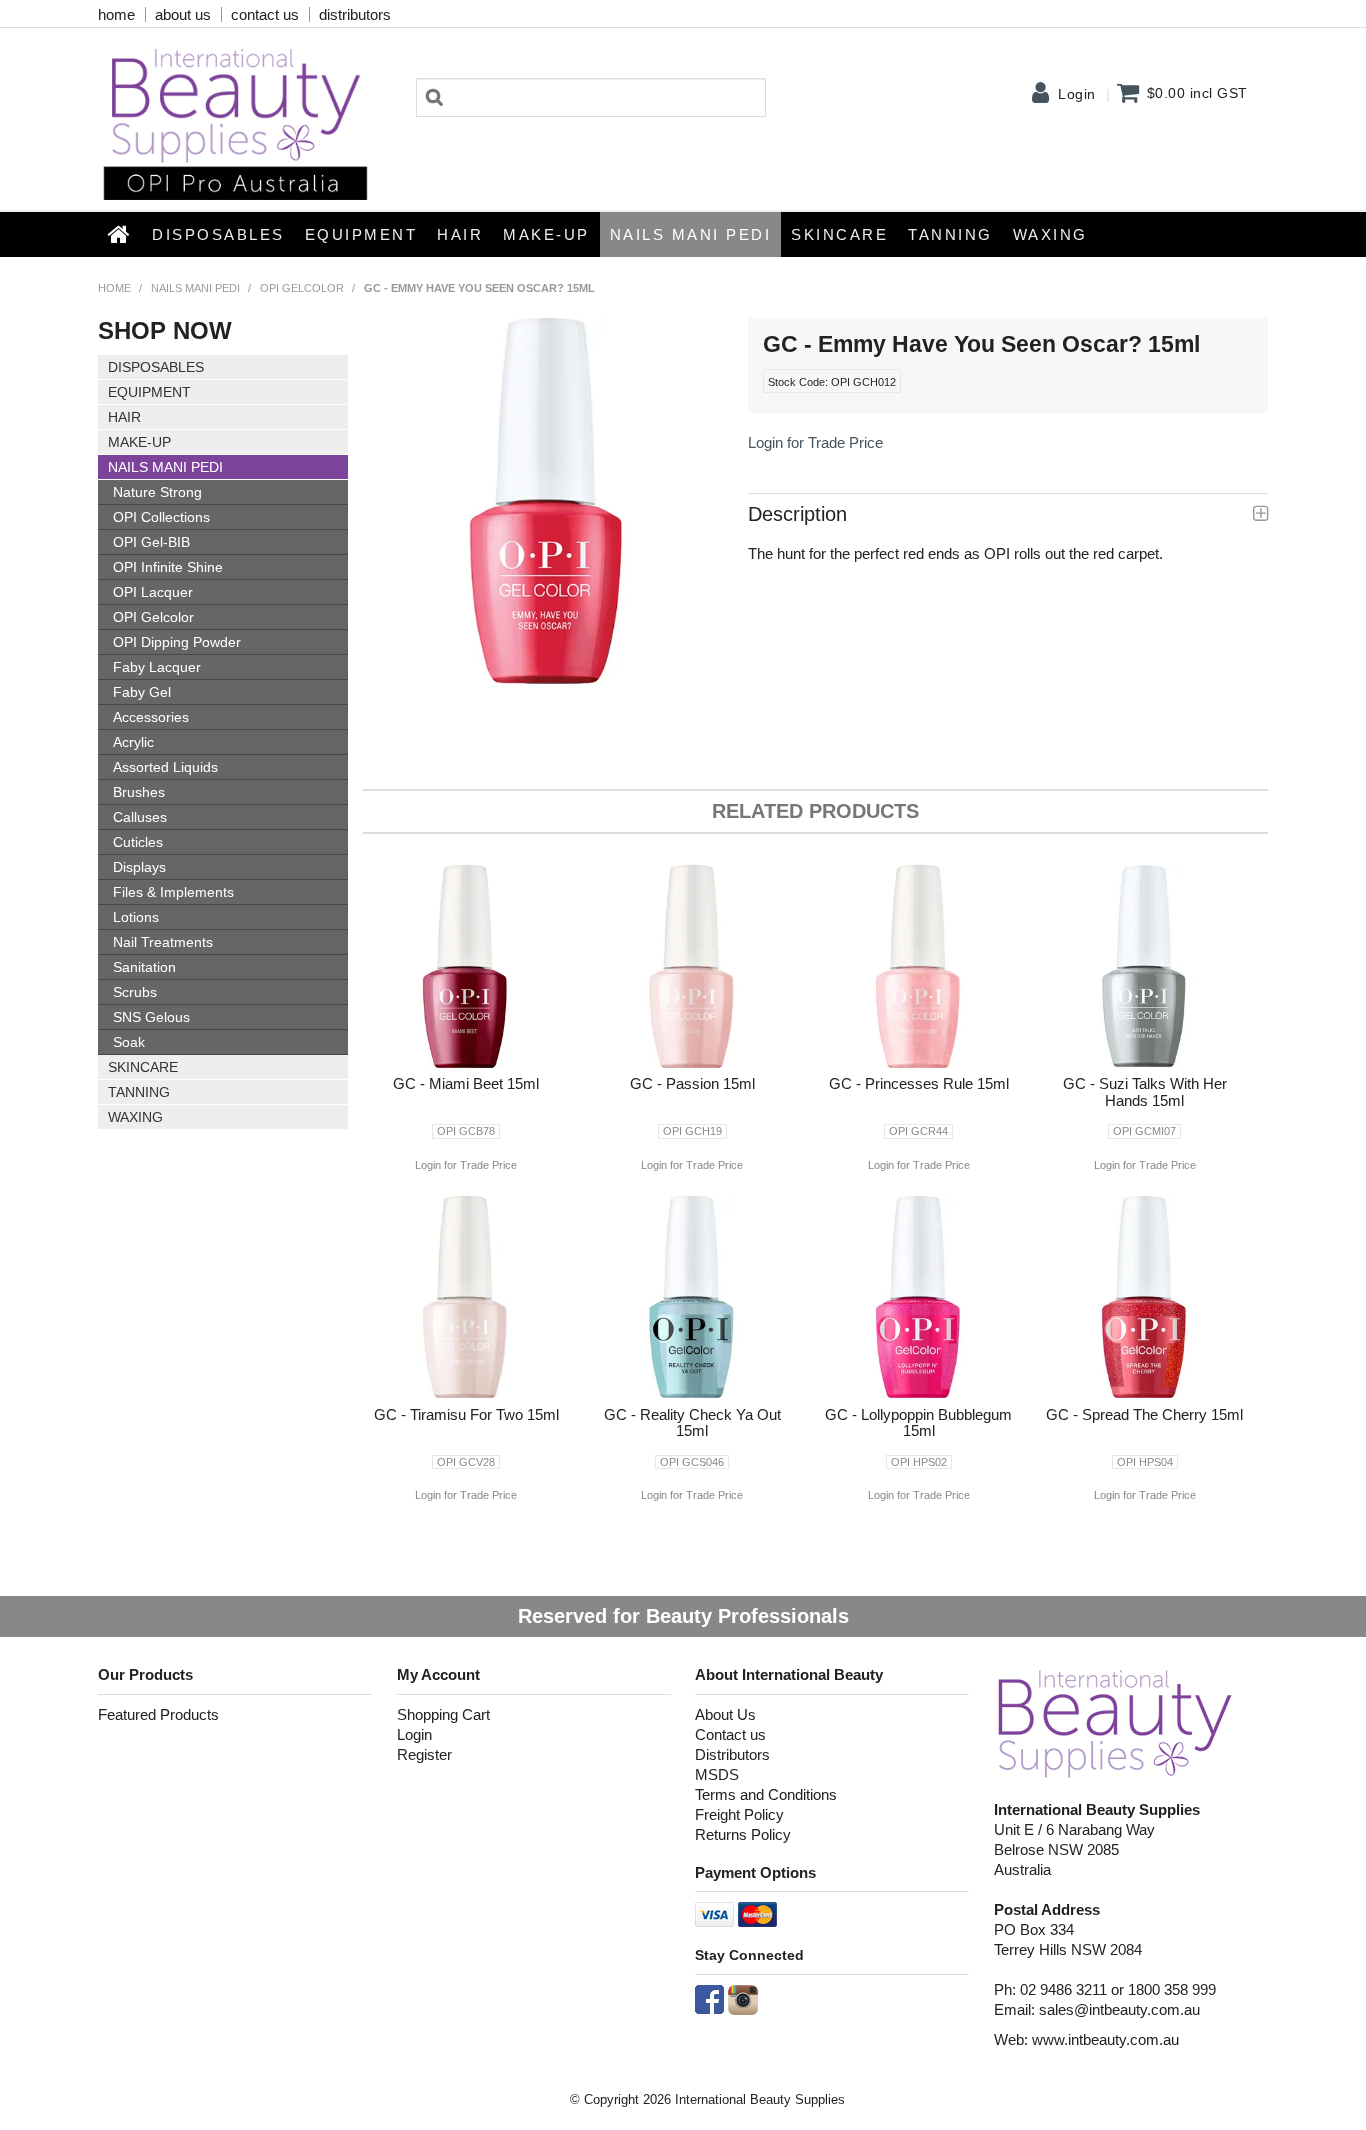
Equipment (361, 234)
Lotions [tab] (136, 917)
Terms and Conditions (766, 1794)
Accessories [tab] (151, 717)
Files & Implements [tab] (173, 892)
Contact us (730, 1734)
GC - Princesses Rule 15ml (919, 1083)
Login (1077, 94)
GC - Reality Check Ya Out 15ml (692, 1423)
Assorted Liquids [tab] (165, 767)
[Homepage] (1115, 1722)
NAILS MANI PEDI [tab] (165, 467)
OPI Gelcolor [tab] (153, 617)
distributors (355, 14)
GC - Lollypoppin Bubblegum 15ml (918, 1423)
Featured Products (158, 1714)
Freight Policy (739, 1814)
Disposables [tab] (156, 367)
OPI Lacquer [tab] (153, 592)
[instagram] (743, 1998)
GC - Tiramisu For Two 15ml (466, 1414)
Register (424, 1754)
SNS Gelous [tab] (151, 1017)
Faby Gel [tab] (142, 692)
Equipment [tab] (149, 392)
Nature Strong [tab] (157, 492)
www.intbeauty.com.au (1105, 2039)
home (116, 14)
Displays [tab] (139, 867)
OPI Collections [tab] (161, 517)
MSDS (717, 1774)
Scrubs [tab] (135, 992)
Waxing (1050, 234)
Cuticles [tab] (138, 842)
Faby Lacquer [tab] (157, 667)
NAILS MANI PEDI (691, 234)
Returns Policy (743, 1834)
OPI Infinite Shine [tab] (168, 567)
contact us (265, 14)
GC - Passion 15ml (692, 1083)
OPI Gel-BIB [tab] (151, 542)
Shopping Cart (443, 1714)
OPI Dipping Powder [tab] (177, 642)
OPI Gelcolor (302, 288)
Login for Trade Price (815, 442)
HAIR (460, 234)
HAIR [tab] (124, 417)
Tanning (950, 234)
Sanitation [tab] (144, 967)
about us (183, 14)
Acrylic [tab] (133, 742)
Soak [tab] (129, 1042)
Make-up (546, 234)
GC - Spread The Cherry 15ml (1144, 1414)
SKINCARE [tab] (143, 1067)
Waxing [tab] (135, 1117)
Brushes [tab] (139, 792)
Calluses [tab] (140, 817)
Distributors (732, 1754)
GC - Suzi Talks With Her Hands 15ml (1145, 1092)
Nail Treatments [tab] (163, 942)
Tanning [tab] (139, 1092)
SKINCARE (839, 234)
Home (120, 234)
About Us (725, 1714)
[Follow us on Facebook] (709, 1998)
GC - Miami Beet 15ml (466, 1083)
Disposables (218, 234)
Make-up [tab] (139, 442)
